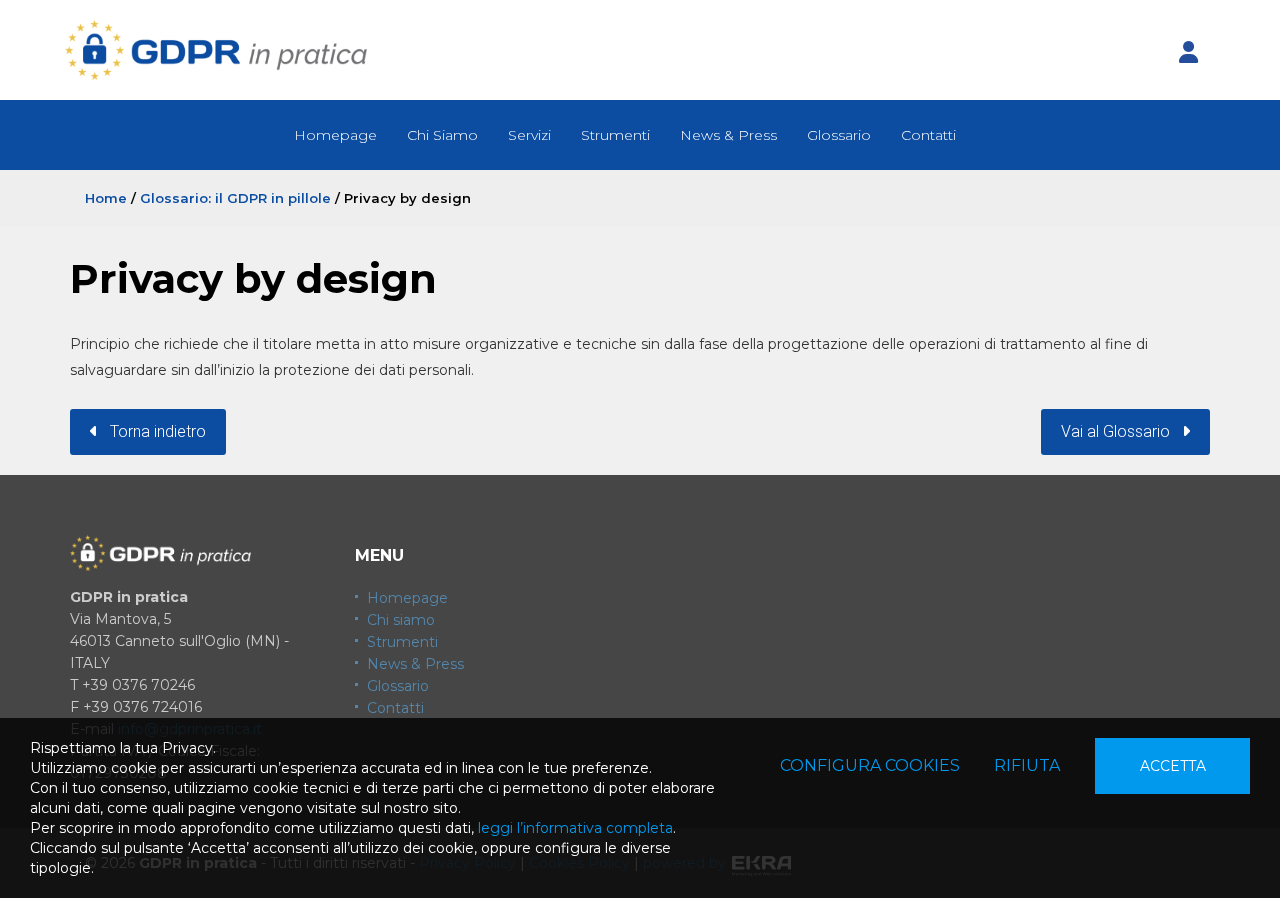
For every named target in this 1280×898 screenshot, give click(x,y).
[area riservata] (1188, 53)
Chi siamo (401, 620)
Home (106, 198)
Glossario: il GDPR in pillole (235, 198)
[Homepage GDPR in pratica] (216, 50)
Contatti (928, 135)
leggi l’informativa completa (575, 828)
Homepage (335, 135)
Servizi (529, 135)
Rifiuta (1027, 765)
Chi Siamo (442, 135)
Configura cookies (870, 765)
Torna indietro (152, 431)
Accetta (1173, 766)
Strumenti (615, 135)
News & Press (728, 135)
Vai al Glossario (1121, 431)
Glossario (839, 135)
